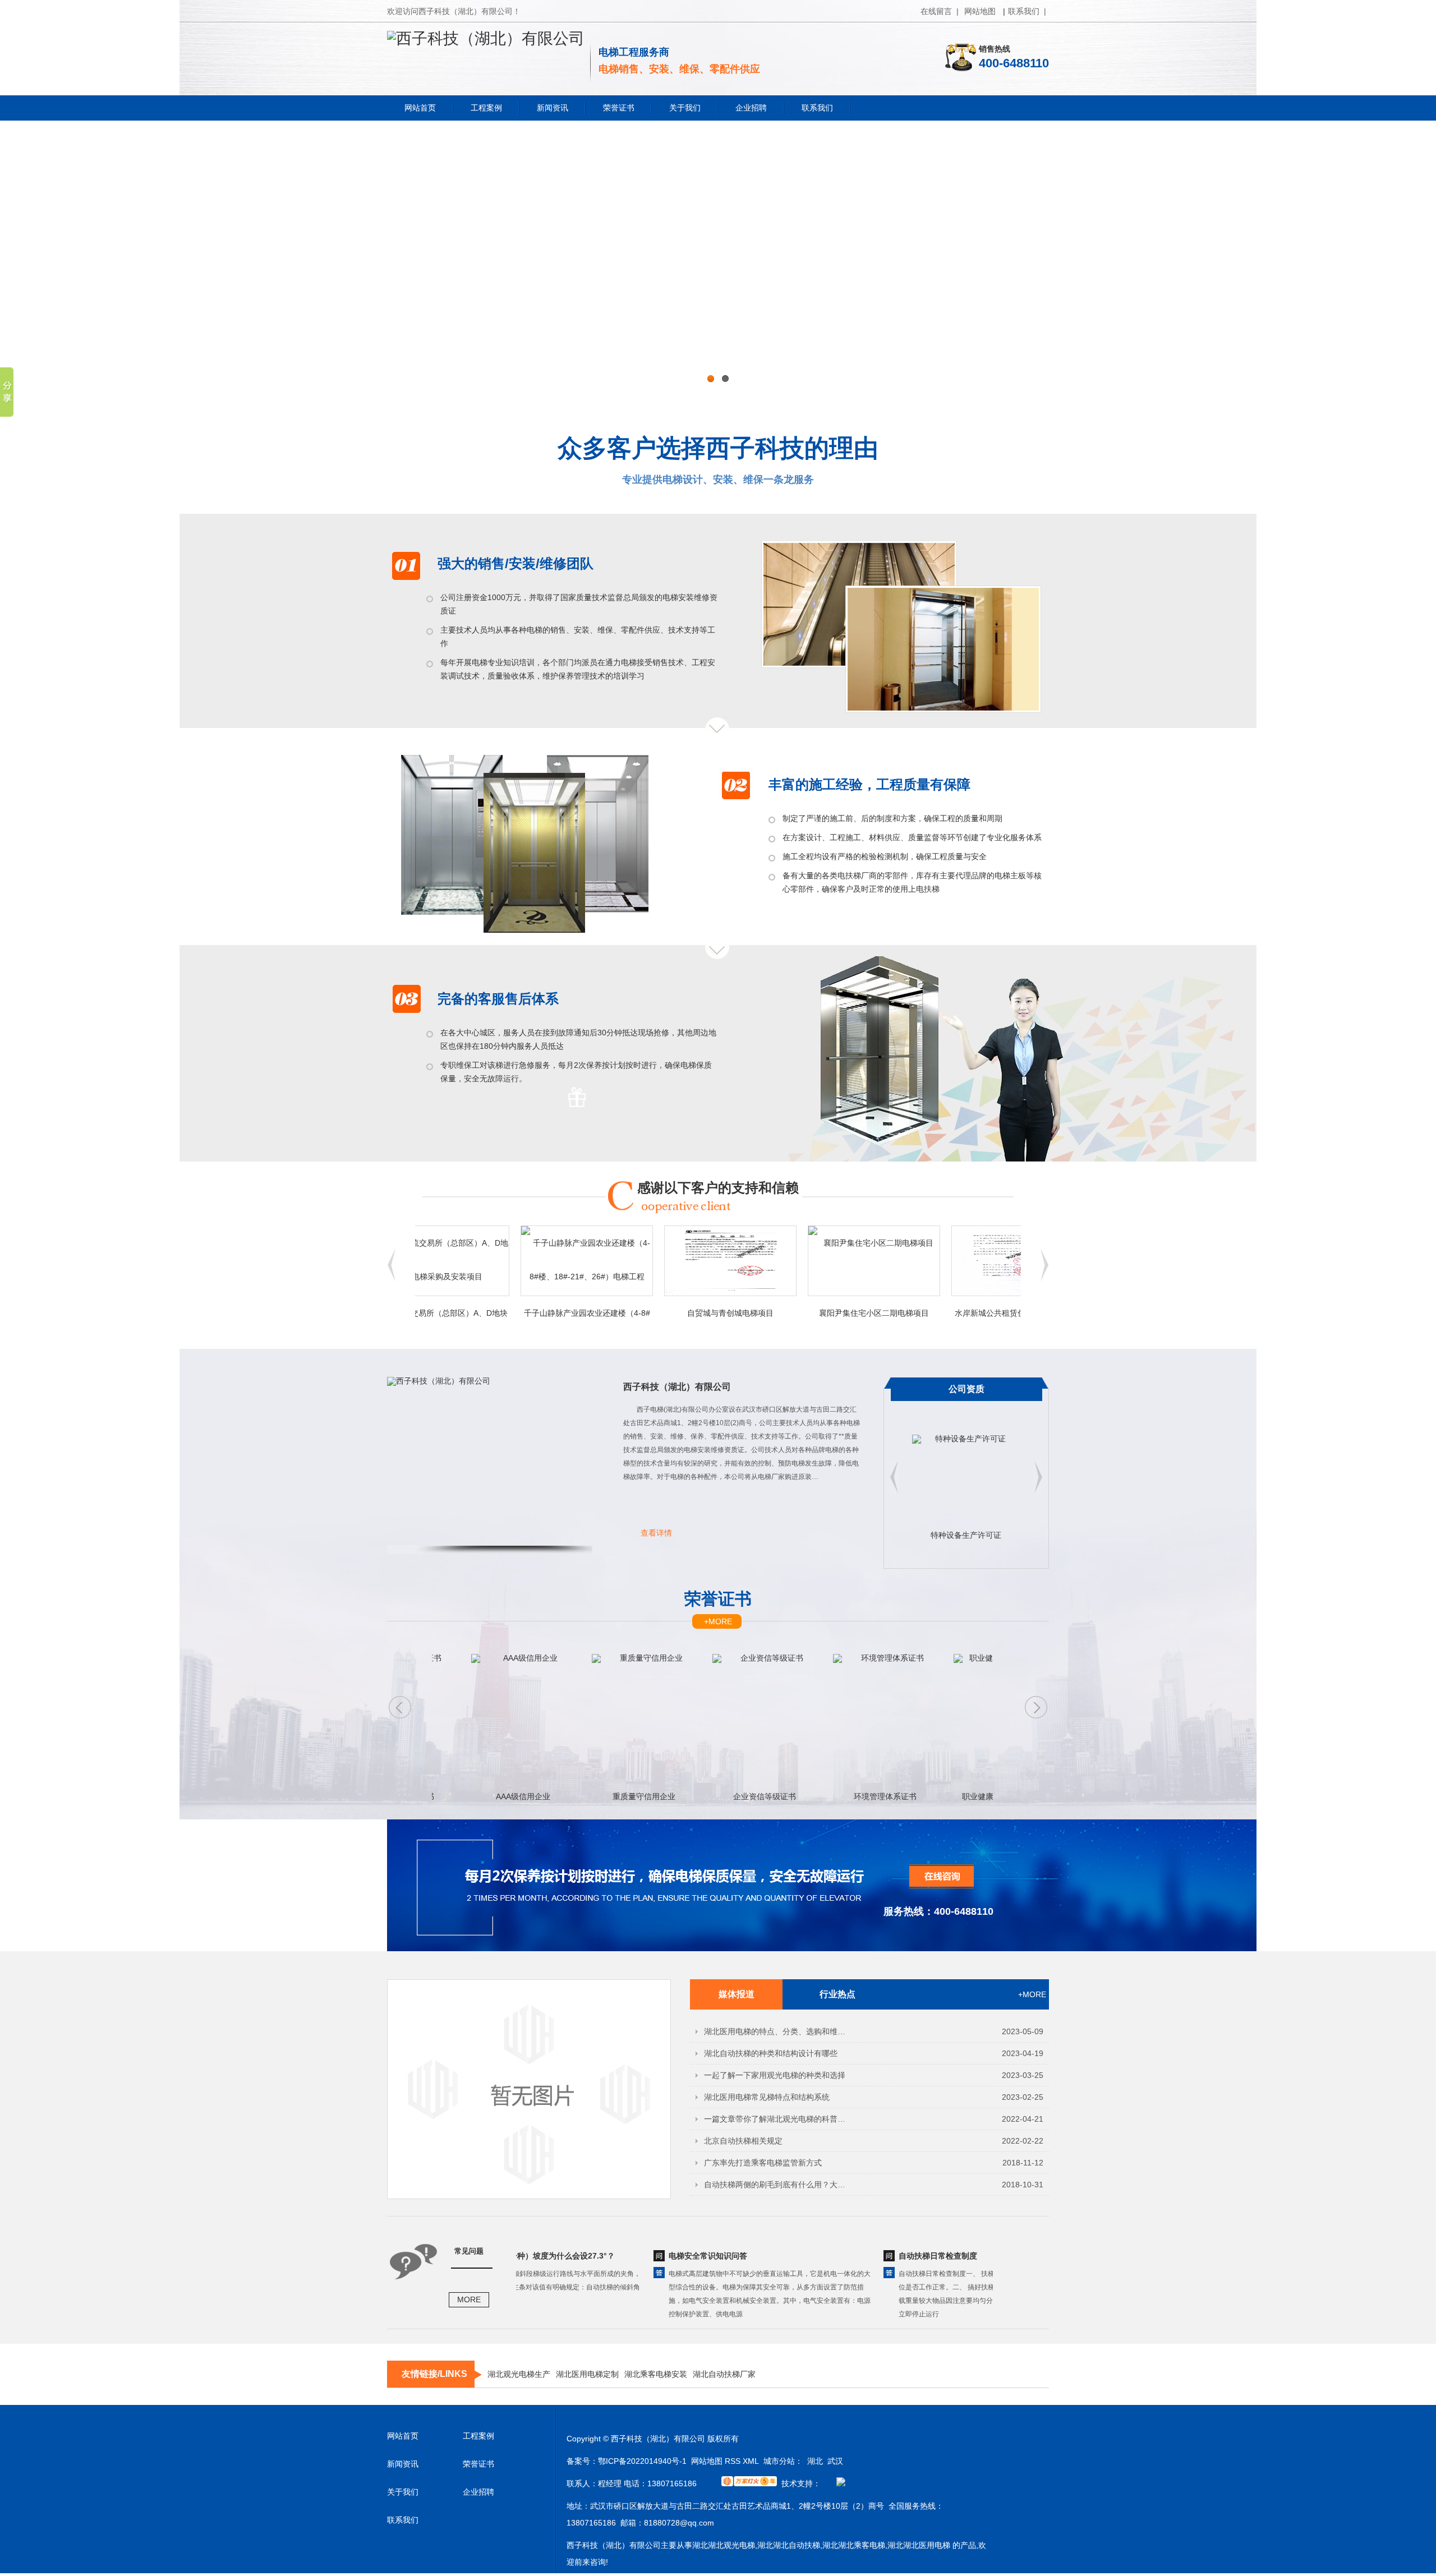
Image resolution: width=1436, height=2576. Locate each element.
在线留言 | (940, 11)
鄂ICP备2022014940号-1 (642, 2461)
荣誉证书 (619, 108)
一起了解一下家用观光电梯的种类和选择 (775, 2075)
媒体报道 (737, 1994)
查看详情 (656, 1533)
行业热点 (837, 1994)
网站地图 (980, 11)
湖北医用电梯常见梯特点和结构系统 (767, 2097)
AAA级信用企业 (462, 1796)
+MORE (718, 1621)
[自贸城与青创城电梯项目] (670, 1261)
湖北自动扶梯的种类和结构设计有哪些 (771, 2053)
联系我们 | (1027, 11)
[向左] (1044, 1279)
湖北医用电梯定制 (587, 2374)
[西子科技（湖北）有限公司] (486, 38)
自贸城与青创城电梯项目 (670, 1313)
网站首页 (420, 108)
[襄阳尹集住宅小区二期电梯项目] (813, 1261)
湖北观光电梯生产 (519, 2374)
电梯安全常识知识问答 (647, 2256)
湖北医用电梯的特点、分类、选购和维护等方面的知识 (778, 2031)
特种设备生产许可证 (966, 1535)
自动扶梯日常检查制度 (877, 2256)
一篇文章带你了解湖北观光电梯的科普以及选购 (778, 2119)
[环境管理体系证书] (824, 1722)
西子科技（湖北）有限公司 (677, 1387)
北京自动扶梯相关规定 (743, 2141)
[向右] (392, 1279)
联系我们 (817, 108)
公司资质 (966, 1389)
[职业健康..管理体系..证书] (945, 1722)
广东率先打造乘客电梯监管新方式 (763, 2163)
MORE (469, 2299)
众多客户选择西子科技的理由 (718, 448)
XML (751, 2461)
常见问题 (469, 2251)
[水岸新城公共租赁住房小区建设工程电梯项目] (957, 1261)
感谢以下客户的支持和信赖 (718, 1188)
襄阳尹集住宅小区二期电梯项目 (813, 1313)
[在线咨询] (923, 1886)
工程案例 (486, 108)
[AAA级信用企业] (462, 1722)
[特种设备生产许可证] (966, 1483)
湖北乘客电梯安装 (656, 2374)
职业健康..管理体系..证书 (945, 1796)
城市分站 (779, 2461)
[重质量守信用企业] (583, 1722)
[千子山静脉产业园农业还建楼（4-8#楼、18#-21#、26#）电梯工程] (526, 1261)
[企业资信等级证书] (704, 1722)
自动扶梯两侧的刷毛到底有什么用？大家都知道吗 (778, 2185)
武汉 (835, 2461)
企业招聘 (751, 108)
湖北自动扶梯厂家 (724, 2374)
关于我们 (685, 108)
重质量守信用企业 (583, 1796)
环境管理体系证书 (825, 1796)
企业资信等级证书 (704, 1796)
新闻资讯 (553, 108)
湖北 (815, 2461)
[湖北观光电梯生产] (718, 261)
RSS (733, 2461)
